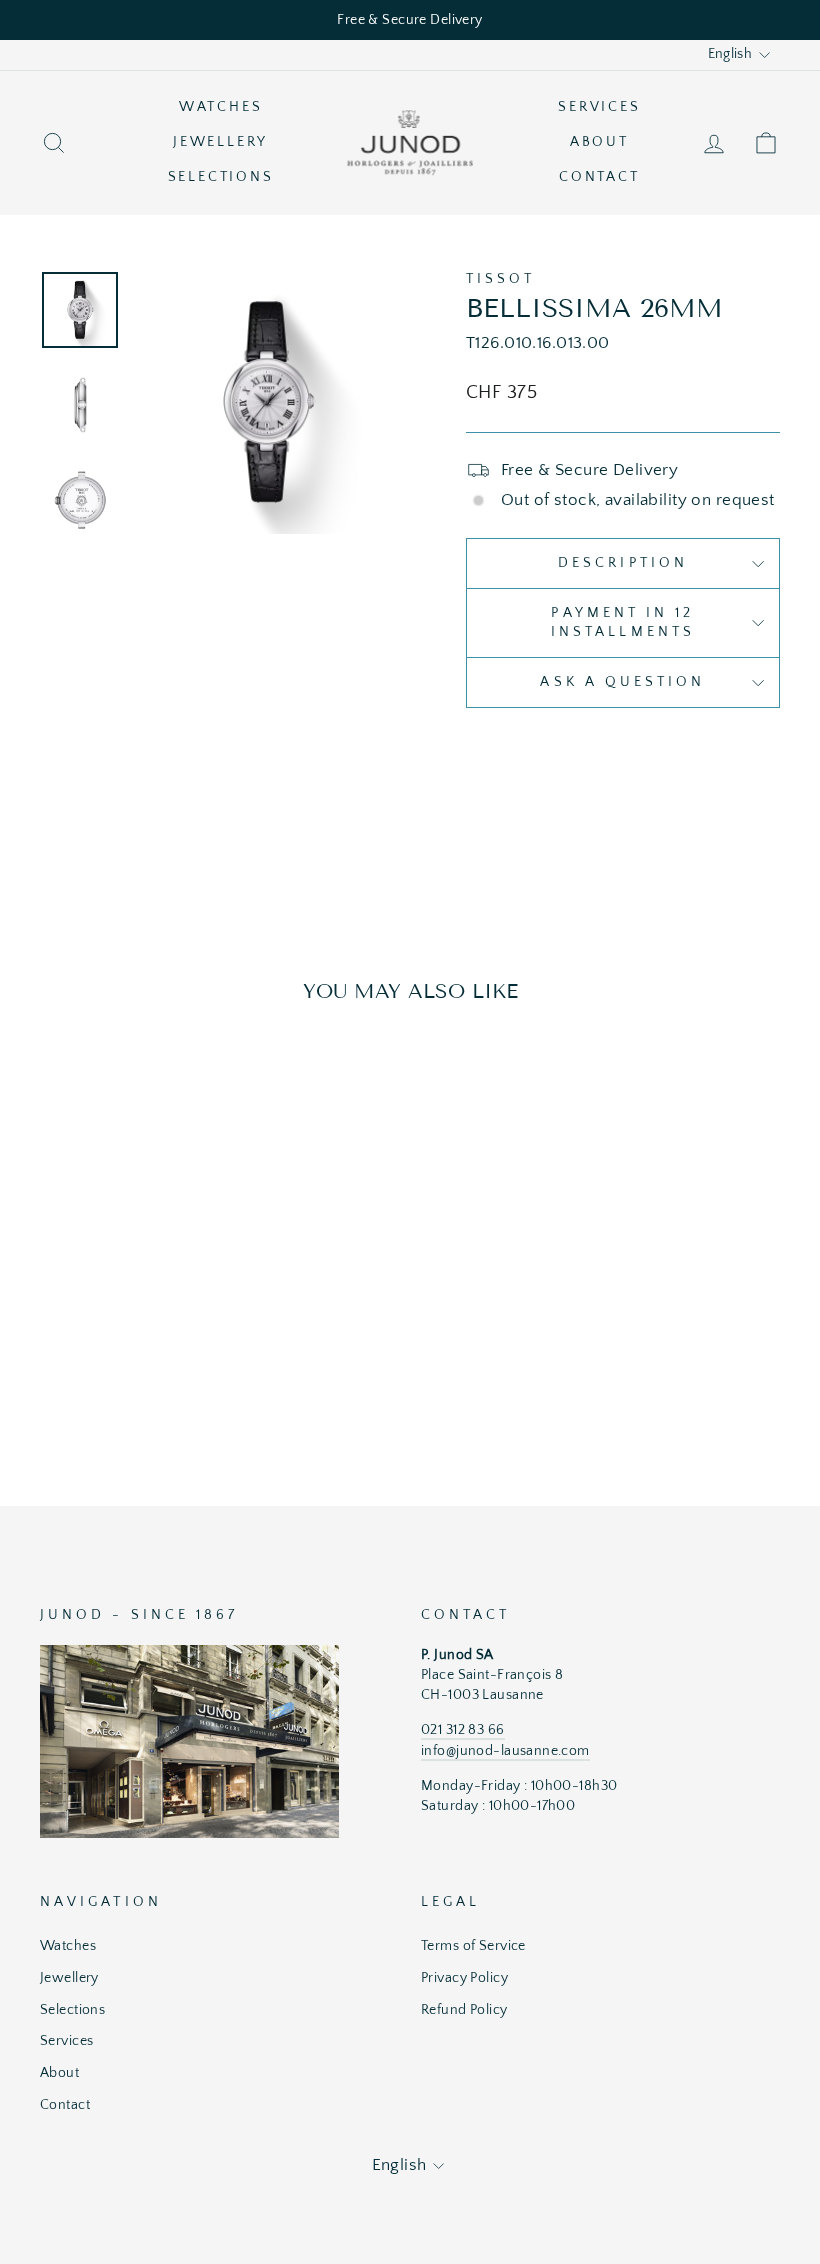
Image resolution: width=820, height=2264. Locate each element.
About (599, 142)
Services (599, 107)
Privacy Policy (464, 1978)
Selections (221, 177)
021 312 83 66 (463, 1730)
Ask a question (622, 682)
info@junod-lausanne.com (505, 1751)
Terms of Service (473, 1946)
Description (623, 563)
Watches (221, 107)
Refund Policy (464, 2010)
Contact (599, 177)
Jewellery (220, 142)
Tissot (500, 279)
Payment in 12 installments (623, 622)
